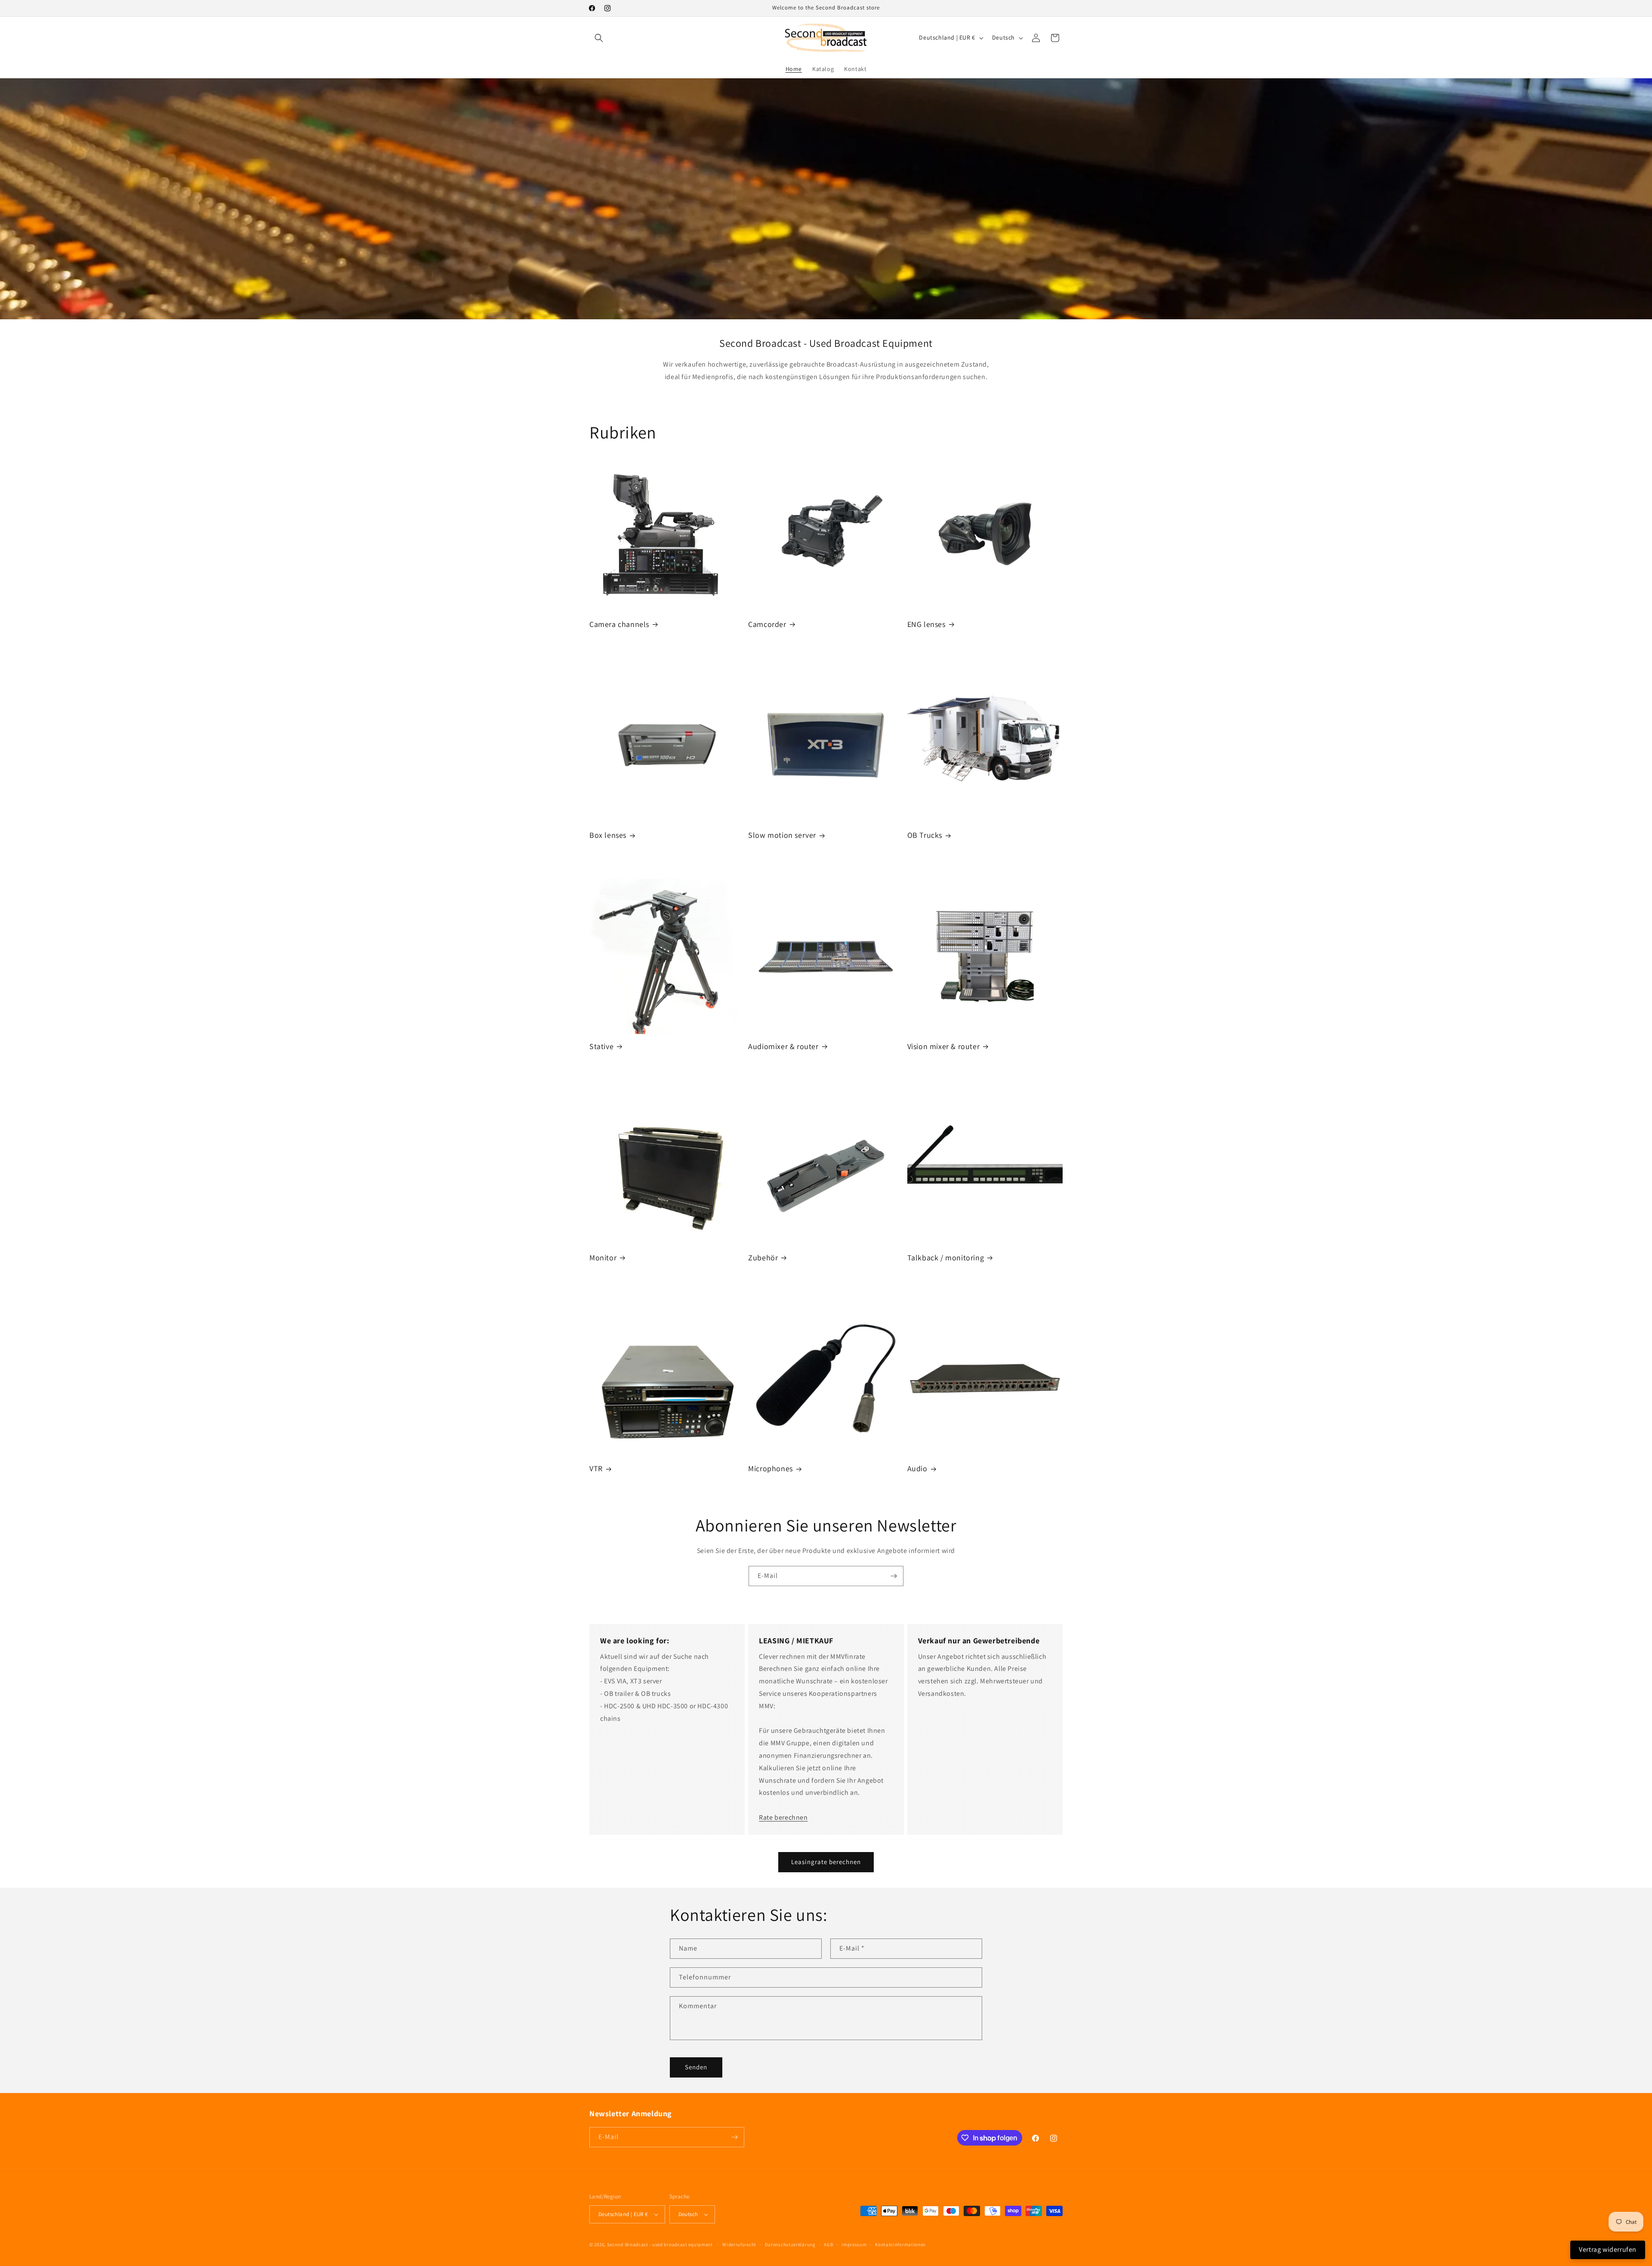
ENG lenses (926, 624)
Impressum (854, 2244)
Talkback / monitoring (946, 1258)
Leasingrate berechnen (826, 1862)
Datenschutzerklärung (790, 2244)
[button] (599, 38)
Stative (601, 1046)
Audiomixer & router (783, 1046)
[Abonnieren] (894, 1576)
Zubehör (763, 1258)
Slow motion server (782, 835)
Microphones (771, 1468)
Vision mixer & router (944, 1046)
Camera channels (619, 624)
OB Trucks (925, 835)
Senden (696, 2067)
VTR (596, 1468)
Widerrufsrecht (739, 2244)
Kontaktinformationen (900, 2244)
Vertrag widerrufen (1608, 2249)
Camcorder (767, 624)
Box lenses (608, 835)
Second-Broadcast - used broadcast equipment (660, 2244)
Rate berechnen (783, 1817)
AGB (828, 2244)
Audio (917, 1468)
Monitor (603, 1258)
